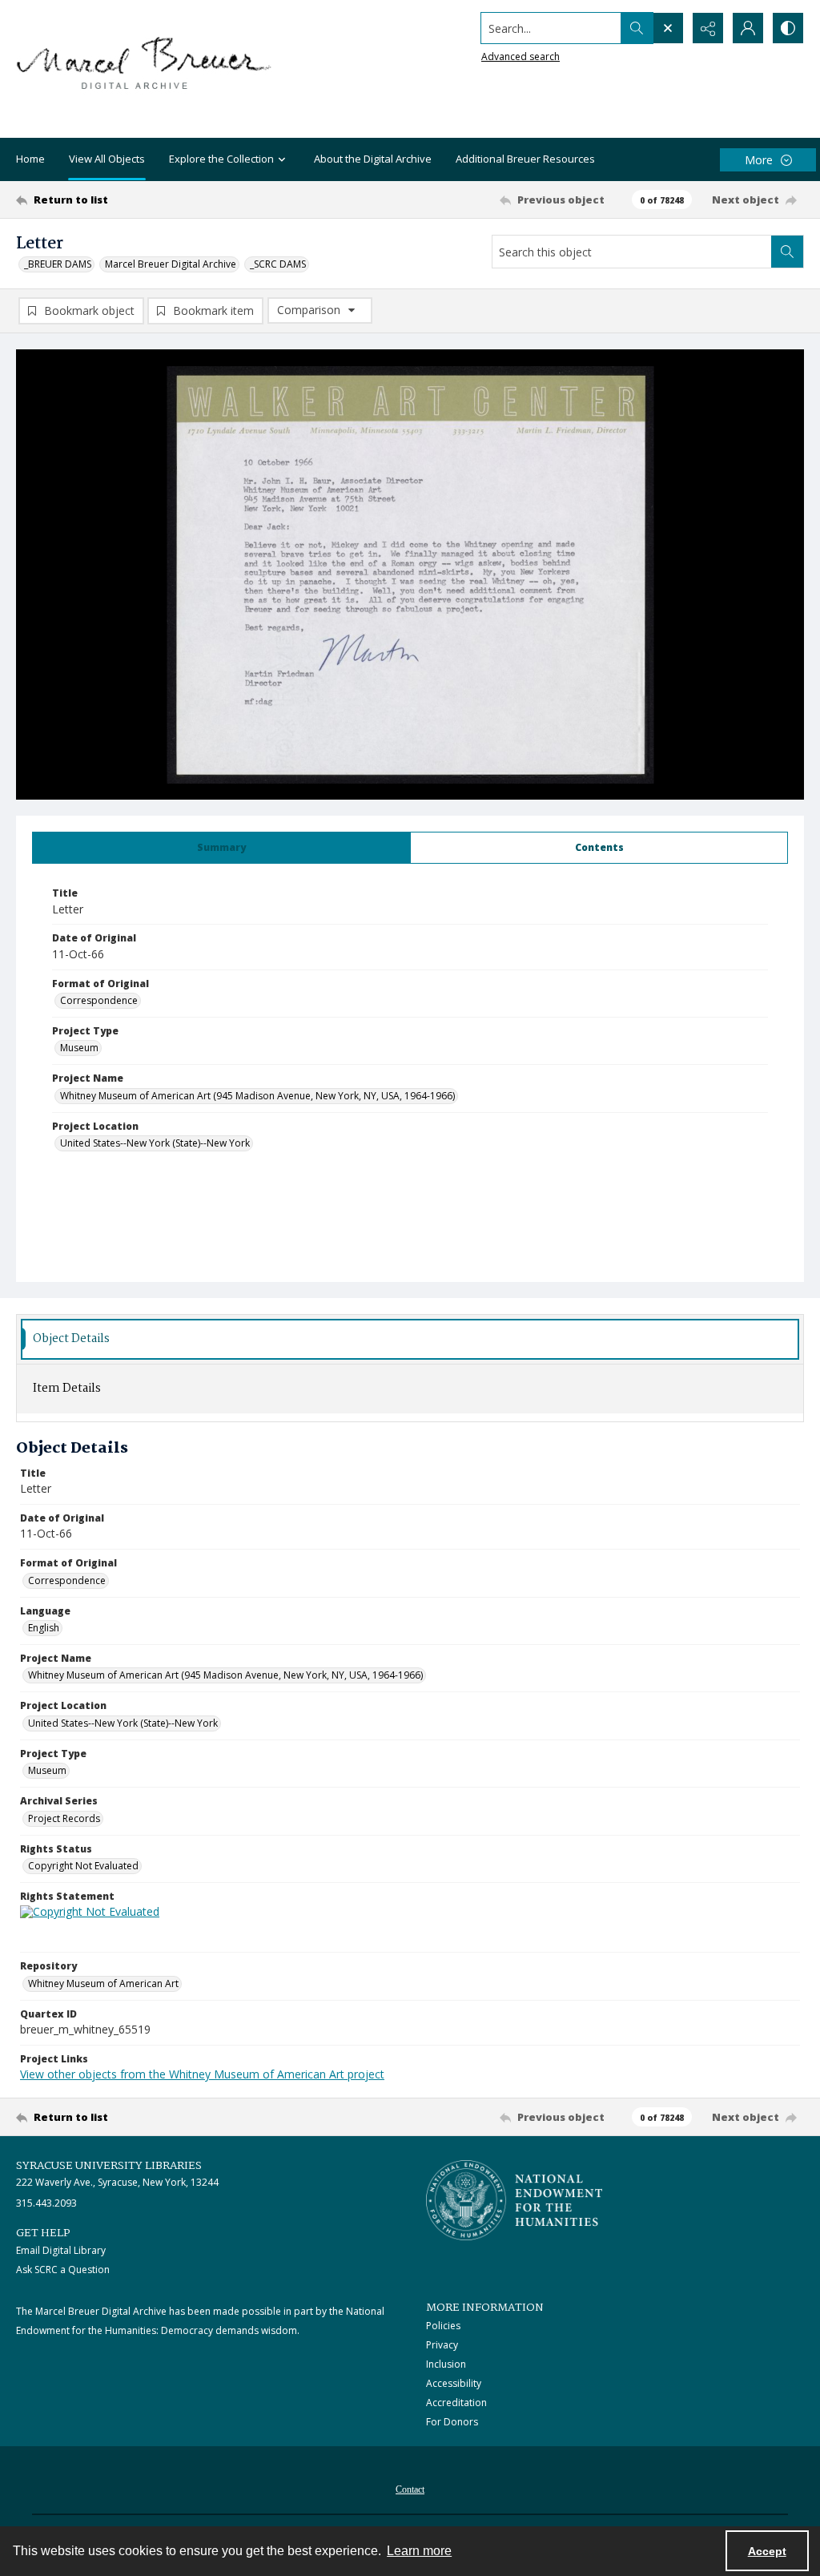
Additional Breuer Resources (525, 159)
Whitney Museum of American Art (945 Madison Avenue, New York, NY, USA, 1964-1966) (257, 1096)
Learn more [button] (419, 2551)
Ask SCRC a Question (63, 2270)
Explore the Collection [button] (221, 159)
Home (30, 159)
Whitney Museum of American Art (103, 1983)
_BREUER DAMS (58, 264)
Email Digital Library (61, 2250)
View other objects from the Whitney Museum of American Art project (202, 2074)
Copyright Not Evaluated (83, 1866)
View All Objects (107, 159)
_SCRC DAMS (278, 264)
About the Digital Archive (373, 159)
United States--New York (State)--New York (155, 1143)
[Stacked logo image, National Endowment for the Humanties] (514, 2200)
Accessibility (454, 2383)
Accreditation (456, 2403)
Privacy (442, 2345)
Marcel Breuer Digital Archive (171, 264)
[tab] (221, 848)
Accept (767, 2551)
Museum (79, 1048)
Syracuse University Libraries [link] (109, 2166)
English (44, 1628)
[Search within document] (787, 252)
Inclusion (446, 2364)
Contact (410, 2489)
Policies (443, 2326)
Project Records (64, 1818)
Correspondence (99, 1000)
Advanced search (521, 56)
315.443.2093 (46, 2203)
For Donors (452, 2422)
